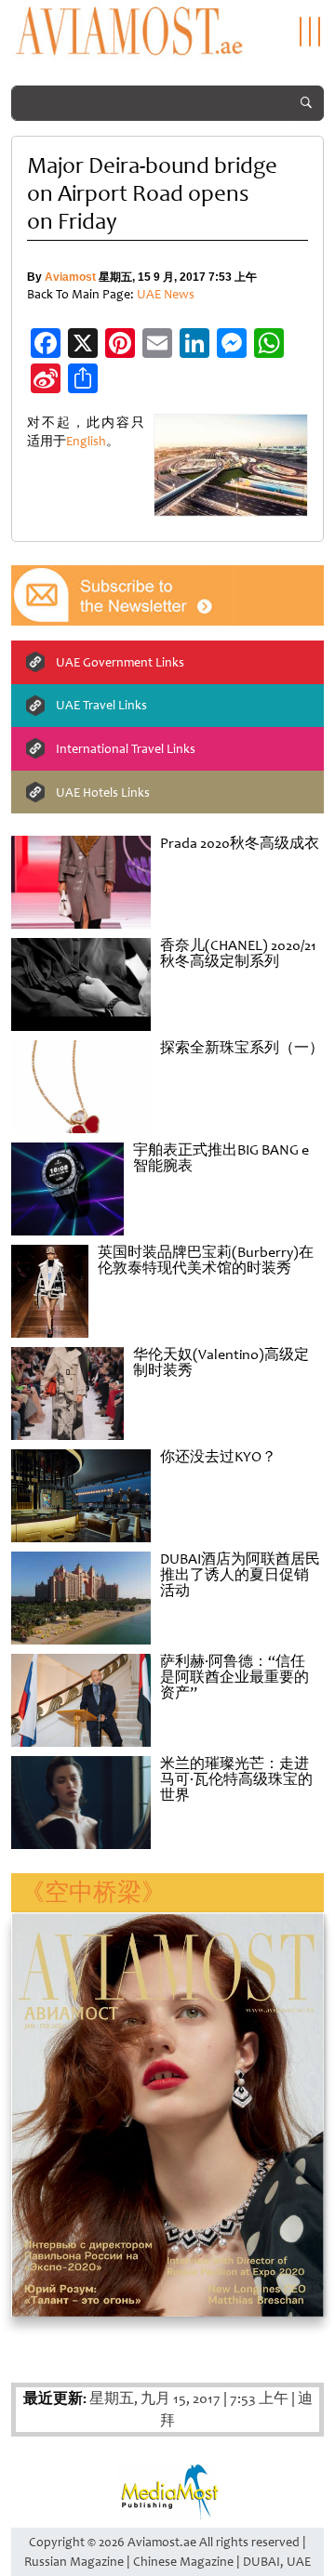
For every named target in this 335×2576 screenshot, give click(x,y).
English (86, 441)
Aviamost (70, 277)
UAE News (166, 294)
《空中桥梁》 (93, 1892)
